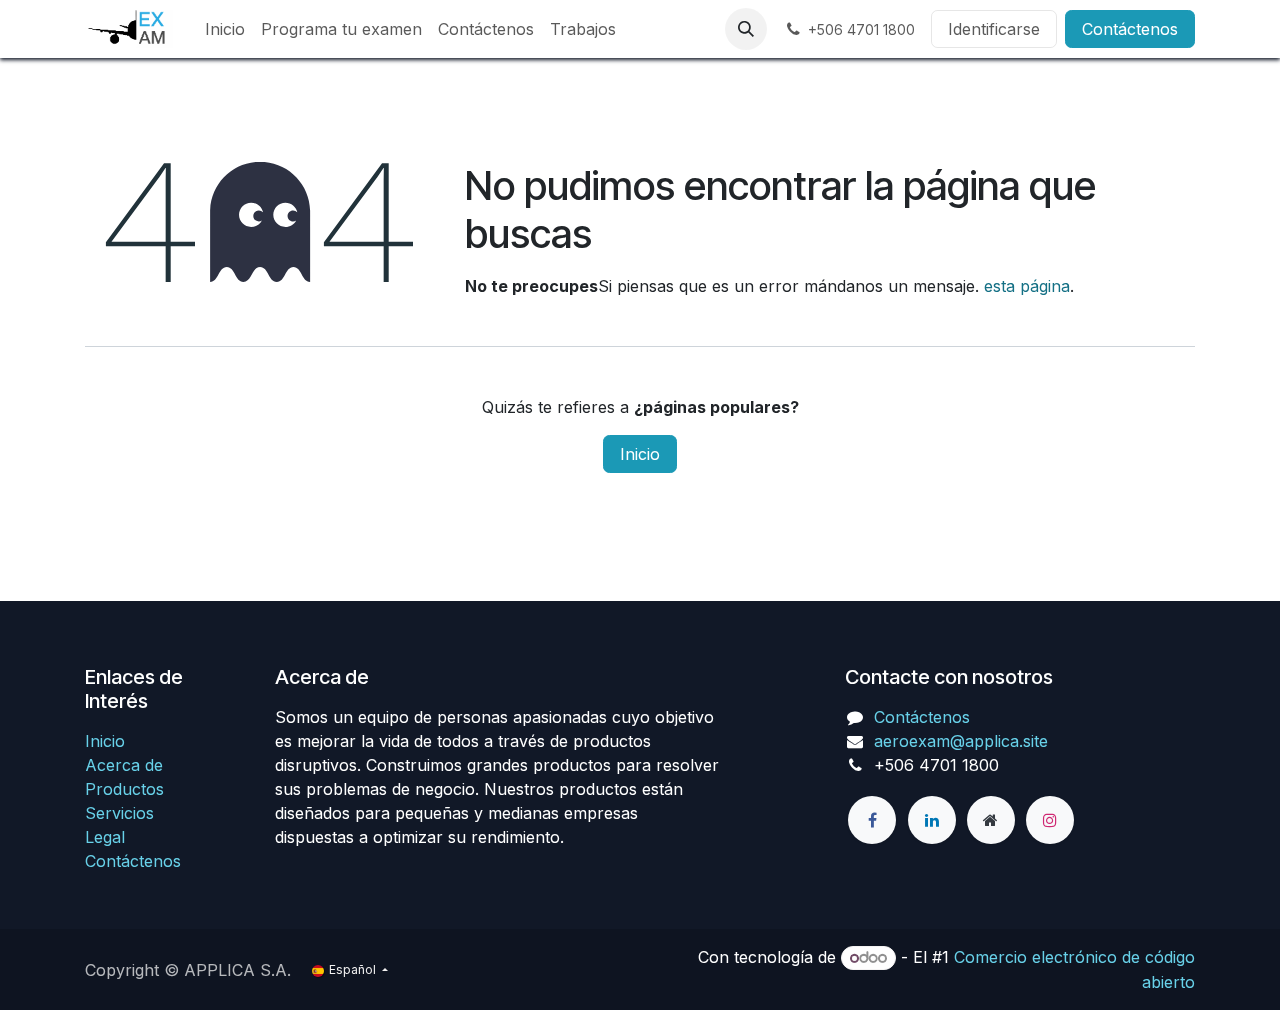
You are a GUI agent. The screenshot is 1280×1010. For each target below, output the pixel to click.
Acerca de (124, 765)
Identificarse (994, 29)
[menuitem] (225, 29)
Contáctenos (1130, 29)
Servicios (119, 813)
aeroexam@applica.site (961, 741)
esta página (1027, 286)
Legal (105, 837)
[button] (746, 29)
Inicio (640, 454)
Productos (124, 789)
